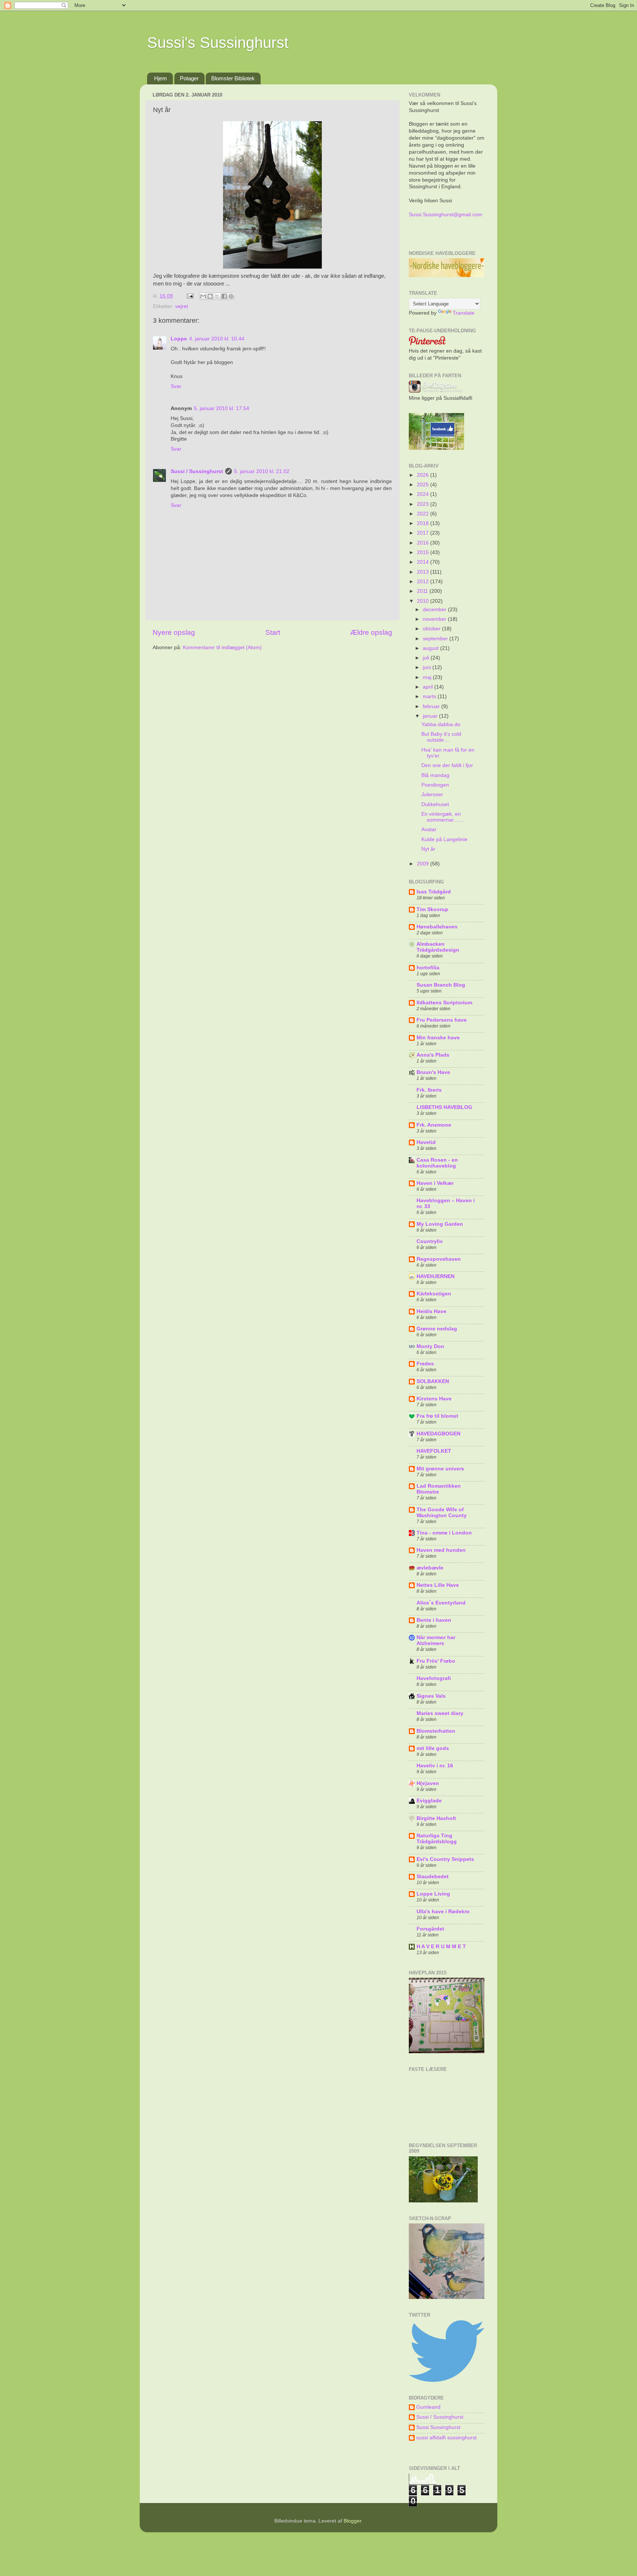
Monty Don (430, 1346)
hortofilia (428, 968)
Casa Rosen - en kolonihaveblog (437, 1163)
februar (432, 706)
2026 (424, 475)
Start (273, 632)
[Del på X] (217, 296)
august (431, 648)
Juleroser (432, 794)
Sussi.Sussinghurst (438, 2427)
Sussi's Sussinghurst (218, 43)
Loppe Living (433, 1894)
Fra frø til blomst (437, 1416)
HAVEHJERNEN (436, 1276)
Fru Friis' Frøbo (436, 1661)
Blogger (352, 2521)
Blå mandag (435, 775)
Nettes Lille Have (438, 1585)
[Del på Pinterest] (231, 296)
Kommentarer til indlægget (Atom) (222, 647)
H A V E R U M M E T (441, 1947)
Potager (189, 78)
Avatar (429, 829)
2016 (424, 543)
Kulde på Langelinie (444, 839)
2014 (424, 562)
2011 (423, 591)
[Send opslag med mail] (190, 296)
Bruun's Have (433, 1072)
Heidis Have (431, 1311)
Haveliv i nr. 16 (435, 1766)
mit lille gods (433, 1748)
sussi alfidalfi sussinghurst (446, 2438)
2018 (424, 523)
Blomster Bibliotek (233, 78)
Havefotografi (434, 1678)
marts (430, 696)
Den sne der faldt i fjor (447, 765)
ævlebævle (430, 1568)
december (435, 610)
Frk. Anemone (434, 1125)
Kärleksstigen (434, 1294)
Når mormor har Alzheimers (436, 1640)
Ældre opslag (371, 632)
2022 (424, 514)
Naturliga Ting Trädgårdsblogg (437, 1839)
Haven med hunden (441, 1550)
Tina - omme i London (444, 1533)
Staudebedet (433, 1877)
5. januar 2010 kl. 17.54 (222, 408)
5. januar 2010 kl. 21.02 (262, 471)
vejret (182, 306)
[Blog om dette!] (210, 296)
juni (428, 667)
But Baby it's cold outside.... (441, 737)
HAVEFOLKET (434, 1451)
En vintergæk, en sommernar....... (443, 817)
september (436, 639)
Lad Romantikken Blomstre (439, 1489)
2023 (424, 504)
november (435, 619)
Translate (464, 313)
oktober (432, 629)
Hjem (161, 78)
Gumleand (428, 2407)
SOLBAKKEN (433, 1381)
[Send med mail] (203, 296)
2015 (424, 552)
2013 (424, 572)
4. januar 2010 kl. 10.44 (217, 339)
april (429, 687)
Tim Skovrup (432, 909)
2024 (424, 494)
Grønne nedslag (437, 1329)
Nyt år (428, 849)
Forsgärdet (430, 1929)
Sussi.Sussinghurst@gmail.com (445, 215)
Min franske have (438, 1038)
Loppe (179, 339)
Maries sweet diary (440, 1713)
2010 (424, 601)
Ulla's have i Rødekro (443, 1912)
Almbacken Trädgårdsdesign (438, 947)
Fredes (425, 1364)
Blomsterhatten (436, 1731)
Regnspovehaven (439, 1259)
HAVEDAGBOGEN (438, 1434)
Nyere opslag (174, 632)
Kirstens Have (434, 1399)
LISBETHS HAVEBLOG (444, 1107)
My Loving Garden (440, 1224)
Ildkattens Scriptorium (444, 1003)
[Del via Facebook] (224, 296)
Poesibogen (435, 785)
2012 (424, 582)
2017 (424, 533)
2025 (424, 485)
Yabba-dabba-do (441, 724)
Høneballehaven (437, 927)
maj (428, 677)
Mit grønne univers (440, 1469)
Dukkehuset (435, 804)
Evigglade (429, 1801)
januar (431, 716)
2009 (424, 864)
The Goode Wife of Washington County (442, 1513)
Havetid (426, 1142)
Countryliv (430, 1241)
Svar (176, 386)
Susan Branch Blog (441, 985)
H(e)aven (428, 1783)
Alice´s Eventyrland (441, 1603)
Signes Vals (431, 1696)
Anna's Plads (433, 1055)
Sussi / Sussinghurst (197, 471)
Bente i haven (434, 1620)
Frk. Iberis (429, 1090)
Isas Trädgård (434, 892)
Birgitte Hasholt (436, 1818)
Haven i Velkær (435, 1183)
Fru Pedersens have (442, 1020)
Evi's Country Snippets (445, 1859)
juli (427, 658)
